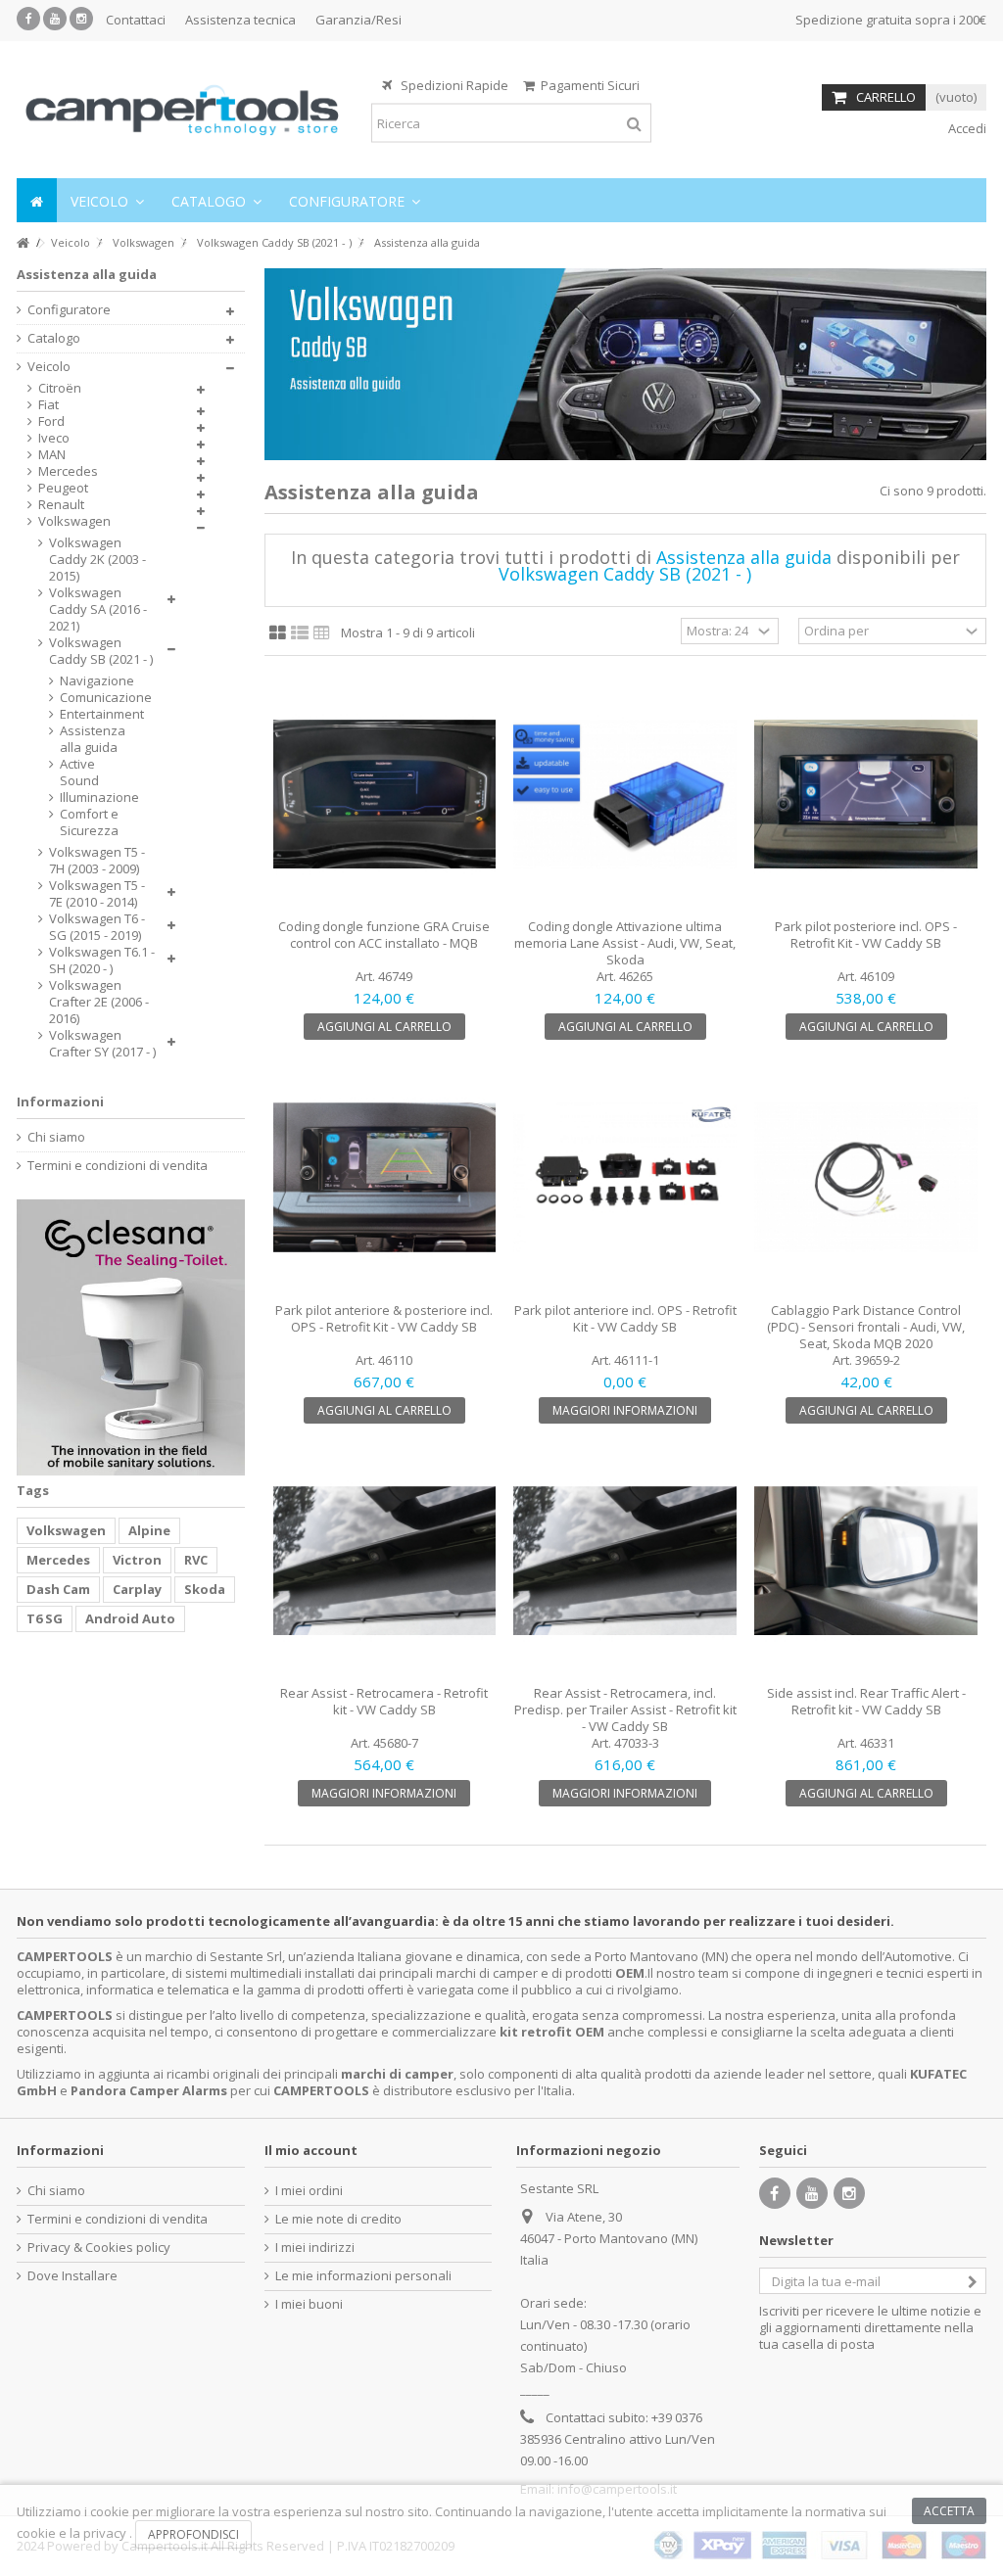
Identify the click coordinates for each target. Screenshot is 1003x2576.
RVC (196, 1560)
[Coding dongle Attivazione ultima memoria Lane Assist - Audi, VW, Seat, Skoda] (625, 795)
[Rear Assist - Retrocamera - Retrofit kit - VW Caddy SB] (385, 1562)
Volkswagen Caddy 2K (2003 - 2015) (97, 560)
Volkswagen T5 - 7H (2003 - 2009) (97, 861)
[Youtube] (55, 19)
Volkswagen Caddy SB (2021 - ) (101, 651)
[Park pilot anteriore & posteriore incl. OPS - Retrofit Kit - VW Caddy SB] (385, 1178)
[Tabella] (322, 633)
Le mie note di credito (338, 2219)
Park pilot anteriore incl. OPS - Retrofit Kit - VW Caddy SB (625, 1318)
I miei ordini (309, 2191)
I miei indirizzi (315, 2248)
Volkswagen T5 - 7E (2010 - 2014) (97, 894)
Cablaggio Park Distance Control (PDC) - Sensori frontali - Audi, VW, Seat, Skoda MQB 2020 (866, 1327)
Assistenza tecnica (240, 20)
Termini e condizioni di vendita (118, 1166)
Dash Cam (58, 1589)
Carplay (137, 1589)
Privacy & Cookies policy (99, 2248)
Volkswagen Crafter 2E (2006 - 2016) (99, 1002)
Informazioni (60, 1101)
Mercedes (68, 471)
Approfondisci (193, 2534)
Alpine (149, 1530)
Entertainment (94, 714)
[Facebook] (28, 19)
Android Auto (130, 1618)
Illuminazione (94, 797)
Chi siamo (56, 1137)
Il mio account (311, 2150)
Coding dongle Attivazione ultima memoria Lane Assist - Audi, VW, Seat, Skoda (625, 943)
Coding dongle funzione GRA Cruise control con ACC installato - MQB (384, 935)
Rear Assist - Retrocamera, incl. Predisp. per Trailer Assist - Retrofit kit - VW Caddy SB (625, 1710)
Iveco (54, 438)
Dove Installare (72, 2276)
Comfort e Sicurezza (89, 822)
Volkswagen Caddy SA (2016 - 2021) (98, 609)
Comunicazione (94, 698)
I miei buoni (309, 2304)
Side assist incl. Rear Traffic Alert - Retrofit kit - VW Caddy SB (866, 1701)
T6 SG (45, 1618)
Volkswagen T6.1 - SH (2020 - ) (102, 960)
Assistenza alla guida (93, 739)
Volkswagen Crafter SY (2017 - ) (102, 1044)
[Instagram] (81, 19)
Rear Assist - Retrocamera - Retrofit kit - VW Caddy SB (384, 1701)
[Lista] (300, 633)
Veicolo (49, 367)
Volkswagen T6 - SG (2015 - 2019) (97, 927)
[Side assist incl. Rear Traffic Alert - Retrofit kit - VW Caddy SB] (866, 1562)
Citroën (60, 388)
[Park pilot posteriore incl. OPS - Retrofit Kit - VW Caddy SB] (866, 795)
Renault (61, 505)
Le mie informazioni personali (363, 2276)
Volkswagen (74, 521)
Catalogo (54, 338)
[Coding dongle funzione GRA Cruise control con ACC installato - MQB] (385, 795)
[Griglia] (278, 633)
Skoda (205, 1589)
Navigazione (94, 681)
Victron (137, 1560)
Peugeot (63, 488)
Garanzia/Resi (358, 20)
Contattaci (136, 20)
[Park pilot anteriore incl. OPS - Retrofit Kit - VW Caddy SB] (625, 1178)
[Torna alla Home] (23, 243)
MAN (52, 455)
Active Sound (79, 773)
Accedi (966, 128)
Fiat (48, 405)
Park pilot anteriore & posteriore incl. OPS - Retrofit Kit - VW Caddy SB (384, 1318)
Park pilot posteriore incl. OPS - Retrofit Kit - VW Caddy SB (866, 935)
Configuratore (69, 310)
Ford (51, 422)
